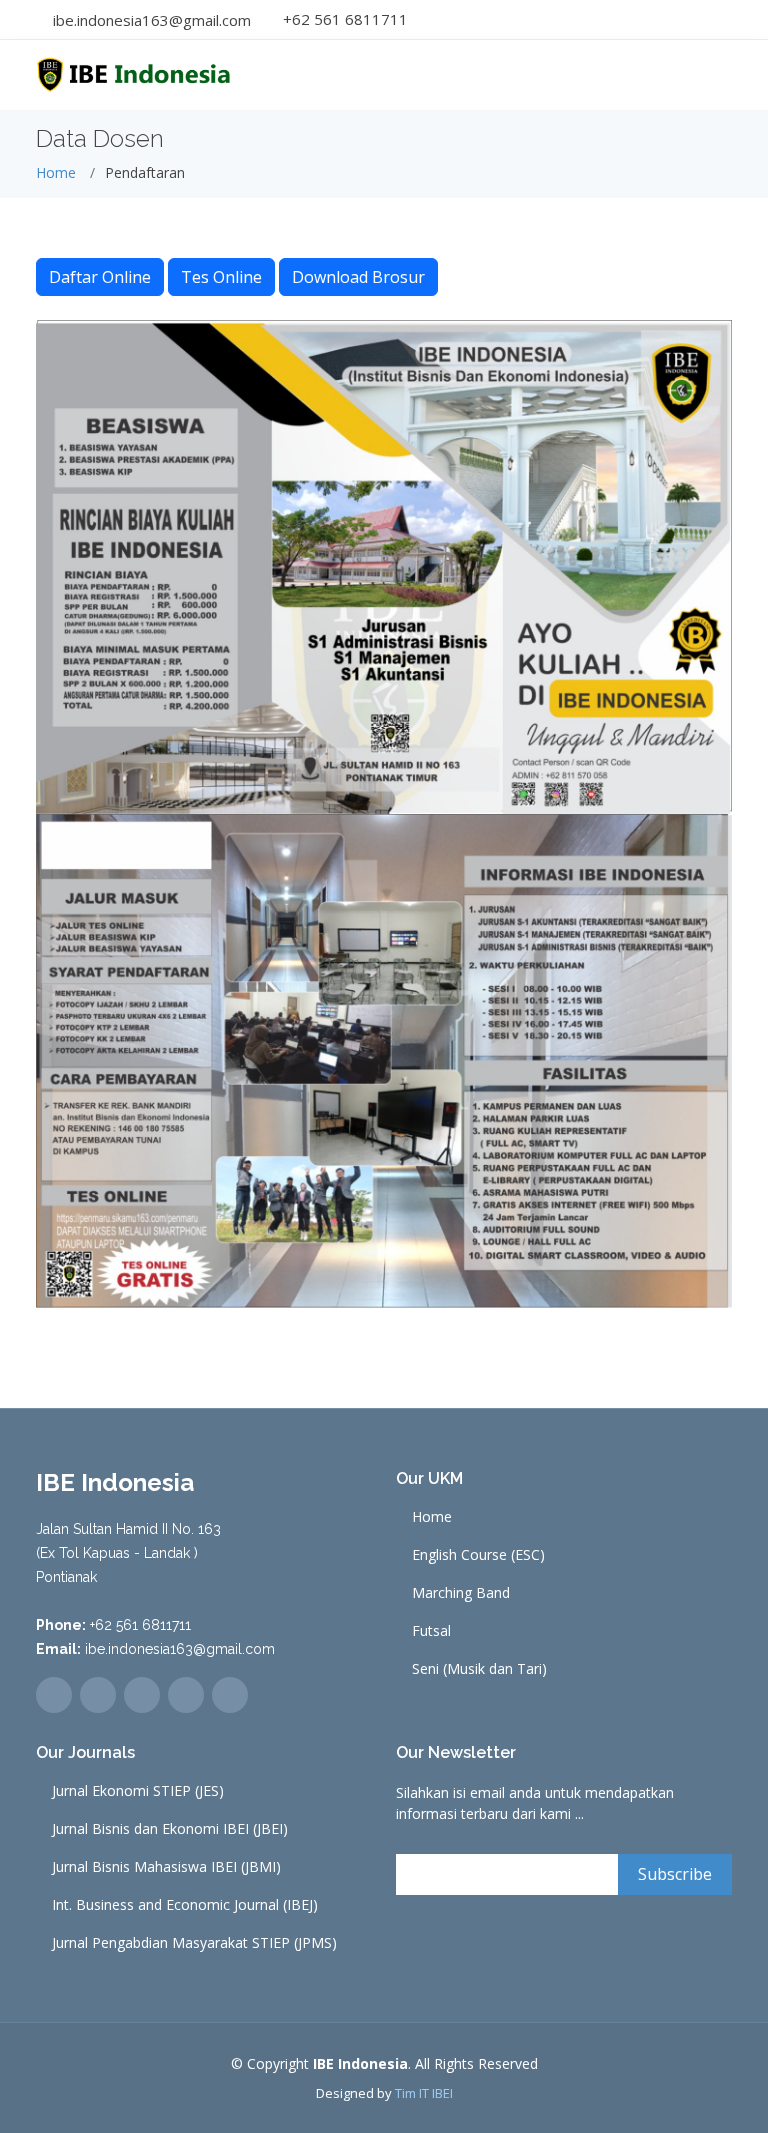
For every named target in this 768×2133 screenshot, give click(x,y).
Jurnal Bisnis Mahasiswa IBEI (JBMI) (166, 1867)
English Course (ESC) (478, 1555)
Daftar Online (100, 277)
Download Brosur (358, 277)
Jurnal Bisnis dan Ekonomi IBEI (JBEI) (170, 1829)
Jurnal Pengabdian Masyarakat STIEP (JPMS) (194, 1943)
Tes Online (221, 277)
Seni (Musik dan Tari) (479, 1669)
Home (56, 172)
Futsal (431, 1631)
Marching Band (461, 1593)
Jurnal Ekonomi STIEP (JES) (138, 1791)
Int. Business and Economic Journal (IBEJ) (185, 1905)
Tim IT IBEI (424, 2093)
